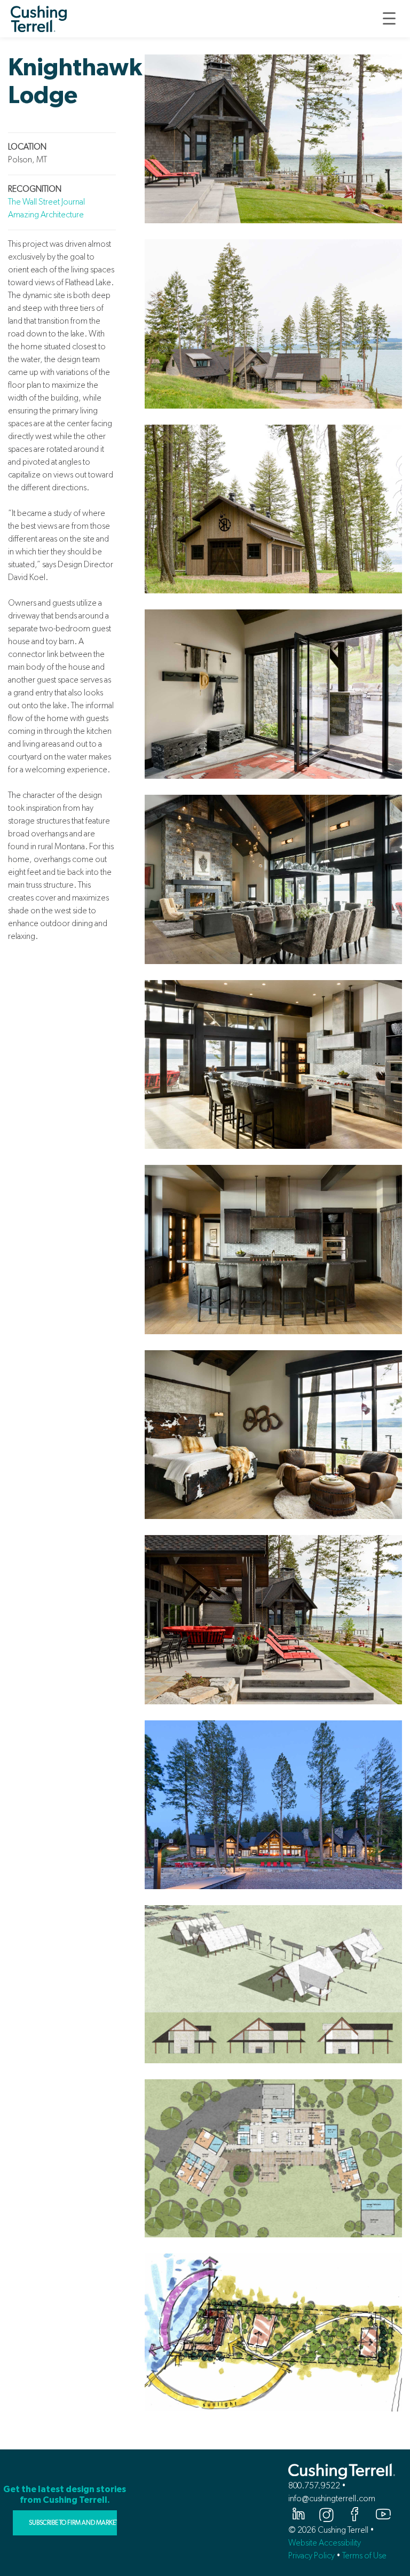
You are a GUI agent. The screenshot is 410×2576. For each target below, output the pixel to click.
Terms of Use (364, 2555)
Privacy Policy (312, 2555)
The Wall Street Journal (46, 202)
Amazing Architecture (46, 214)
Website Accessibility (325, 2543)
